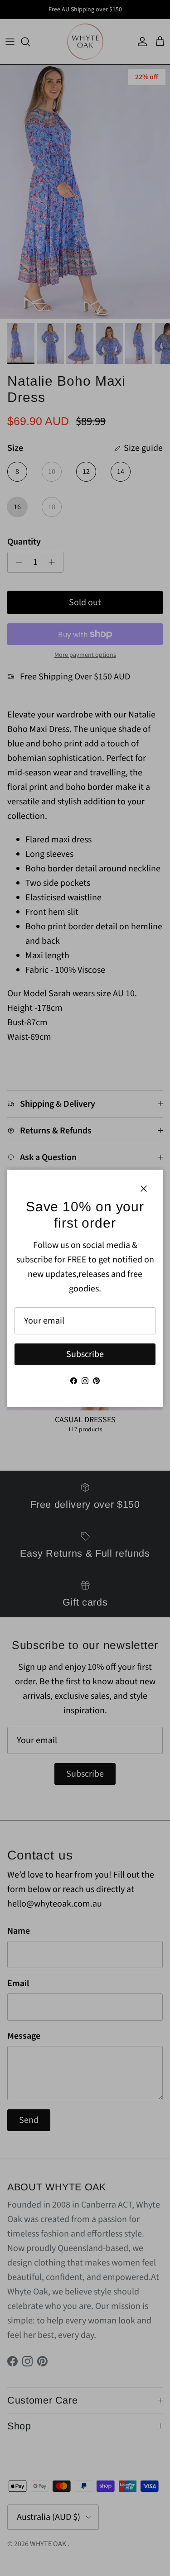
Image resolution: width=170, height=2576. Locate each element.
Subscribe (85, 1354)
